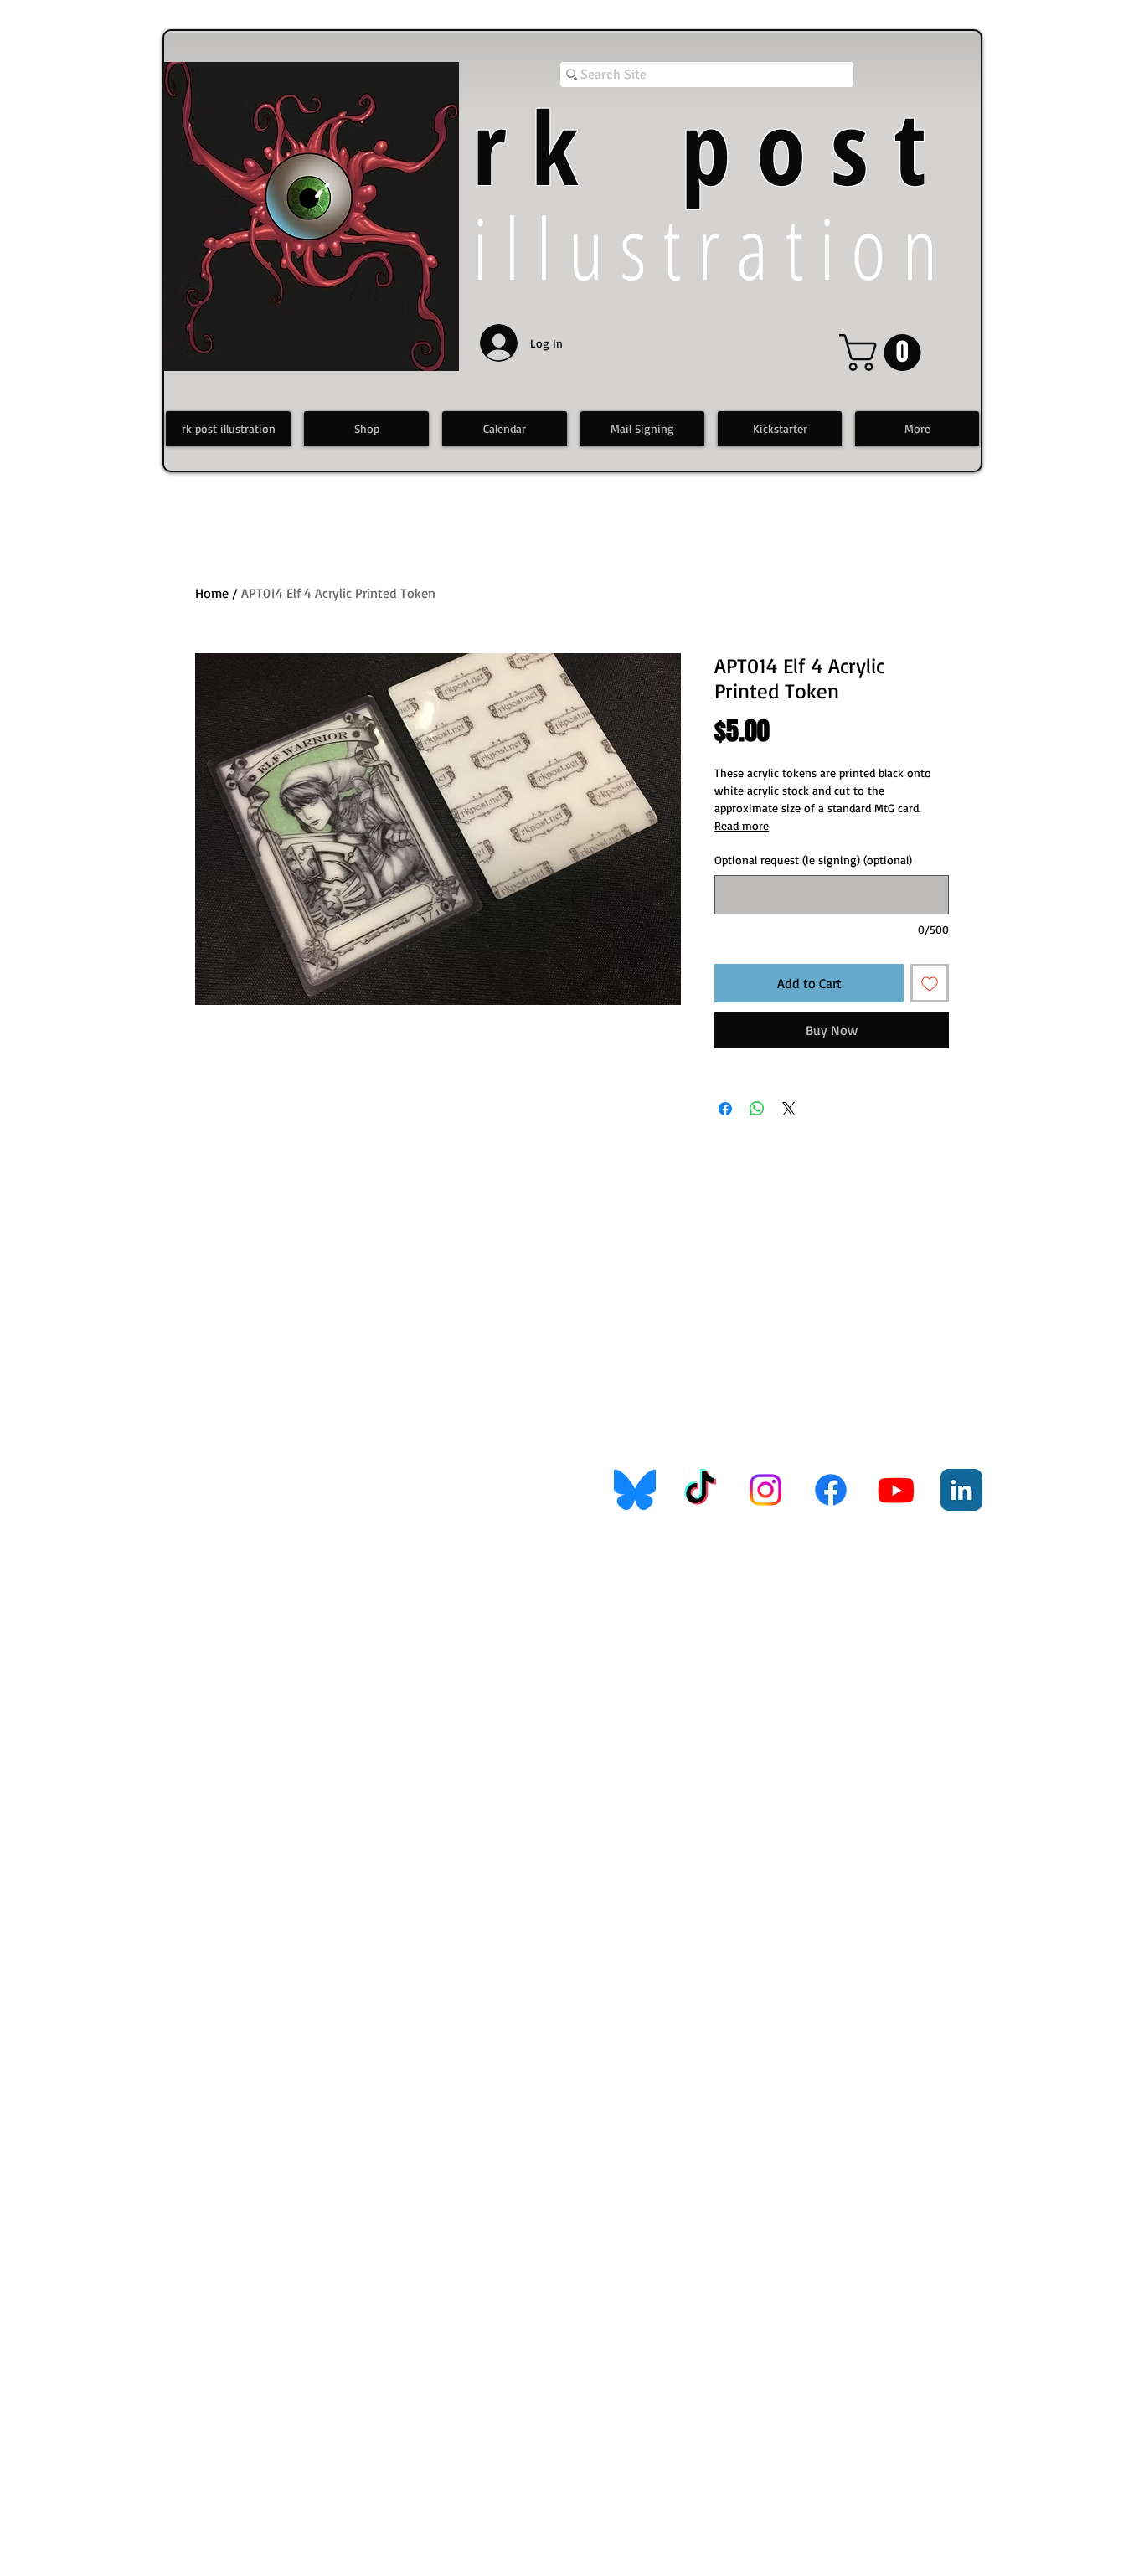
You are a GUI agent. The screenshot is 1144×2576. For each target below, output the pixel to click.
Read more (742, 825)
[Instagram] (765, 1490)
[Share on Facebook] (725, 1109)
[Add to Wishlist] (930, 983)
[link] (884, 353)
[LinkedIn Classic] (961, 1490)
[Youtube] (896, 1490)
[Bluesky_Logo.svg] (635, 1490)
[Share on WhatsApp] (757, 1109)
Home (212, 593)
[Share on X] (789, 1109)
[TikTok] (700, 1490)
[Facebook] (831, 1490)
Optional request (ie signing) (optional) (813, 860)
